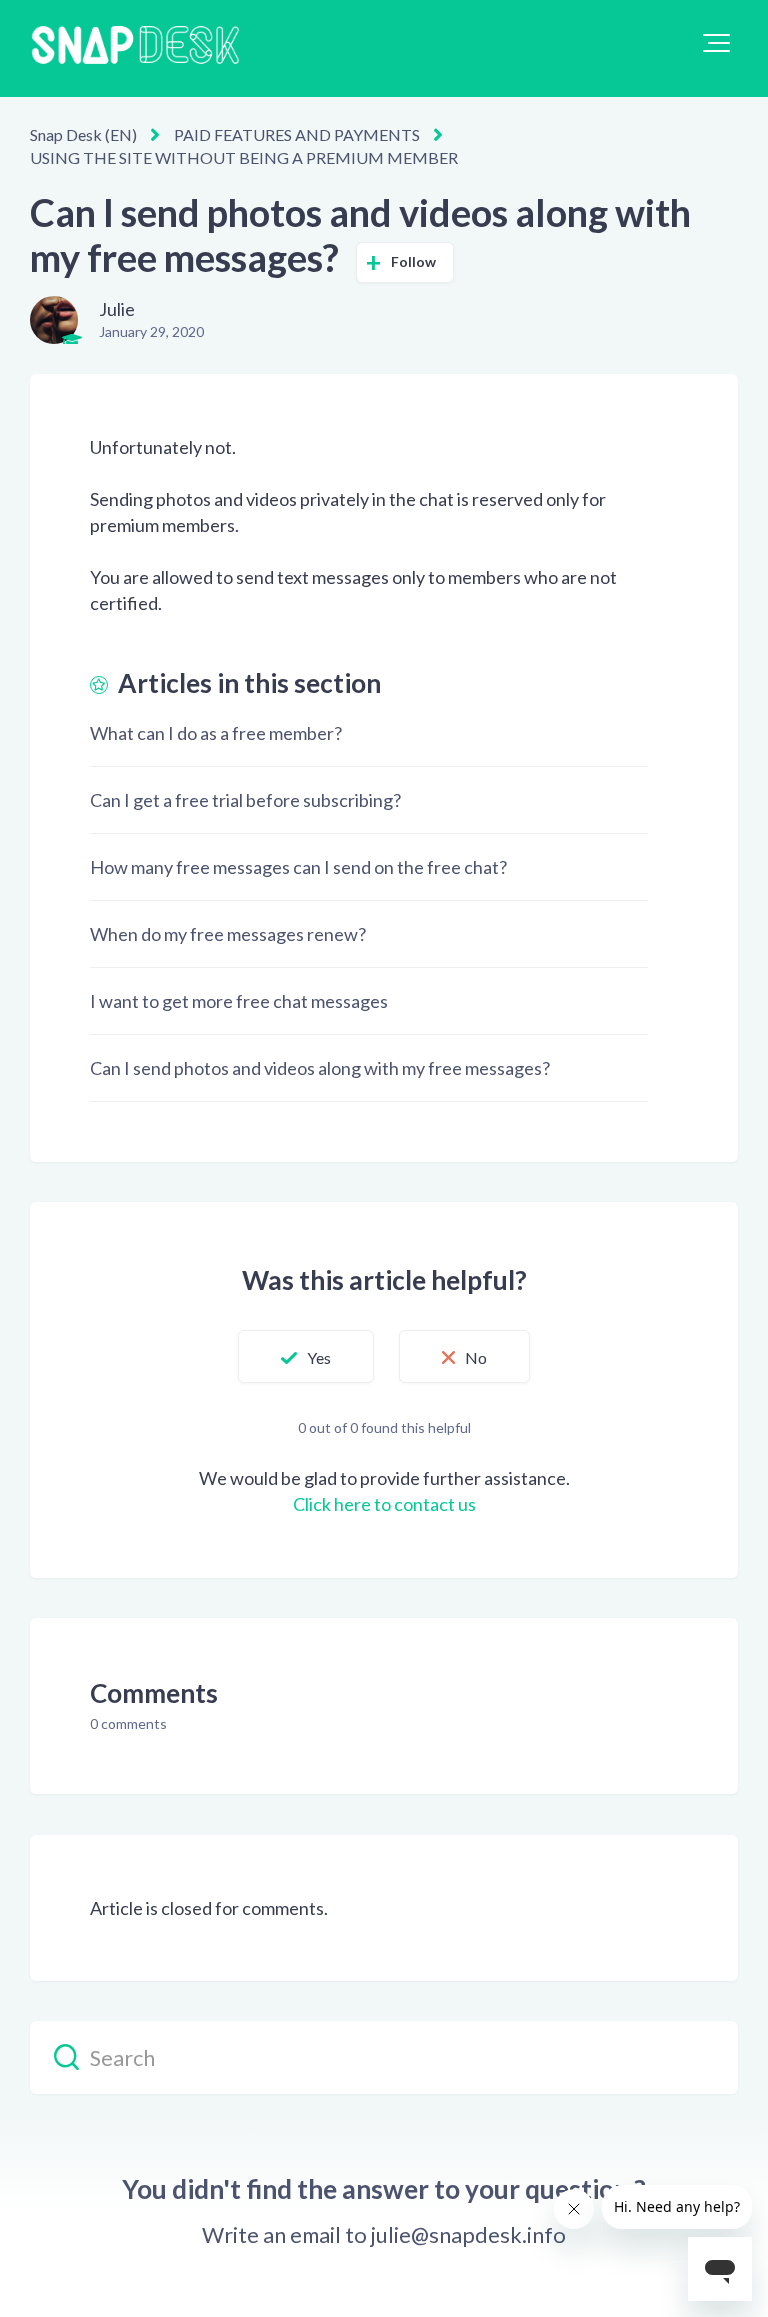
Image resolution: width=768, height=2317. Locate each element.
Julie (117, 309)
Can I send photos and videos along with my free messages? (320, 1068)
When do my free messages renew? (228, 934)
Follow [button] (414, 261)
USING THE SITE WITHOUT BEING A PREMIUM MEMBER (244, 157)
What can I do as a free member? (216, 733)
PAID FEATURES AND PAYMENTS (297, 134)
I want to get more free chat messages (239, 1001)
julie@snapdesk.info (468, 2235)
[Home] (135, 48)
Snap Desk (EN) (83, 134)
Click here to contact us (384, 1504)
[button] (716, 43)
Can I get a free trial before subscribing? (245, 800)
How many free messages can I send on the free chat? (298, 867)
